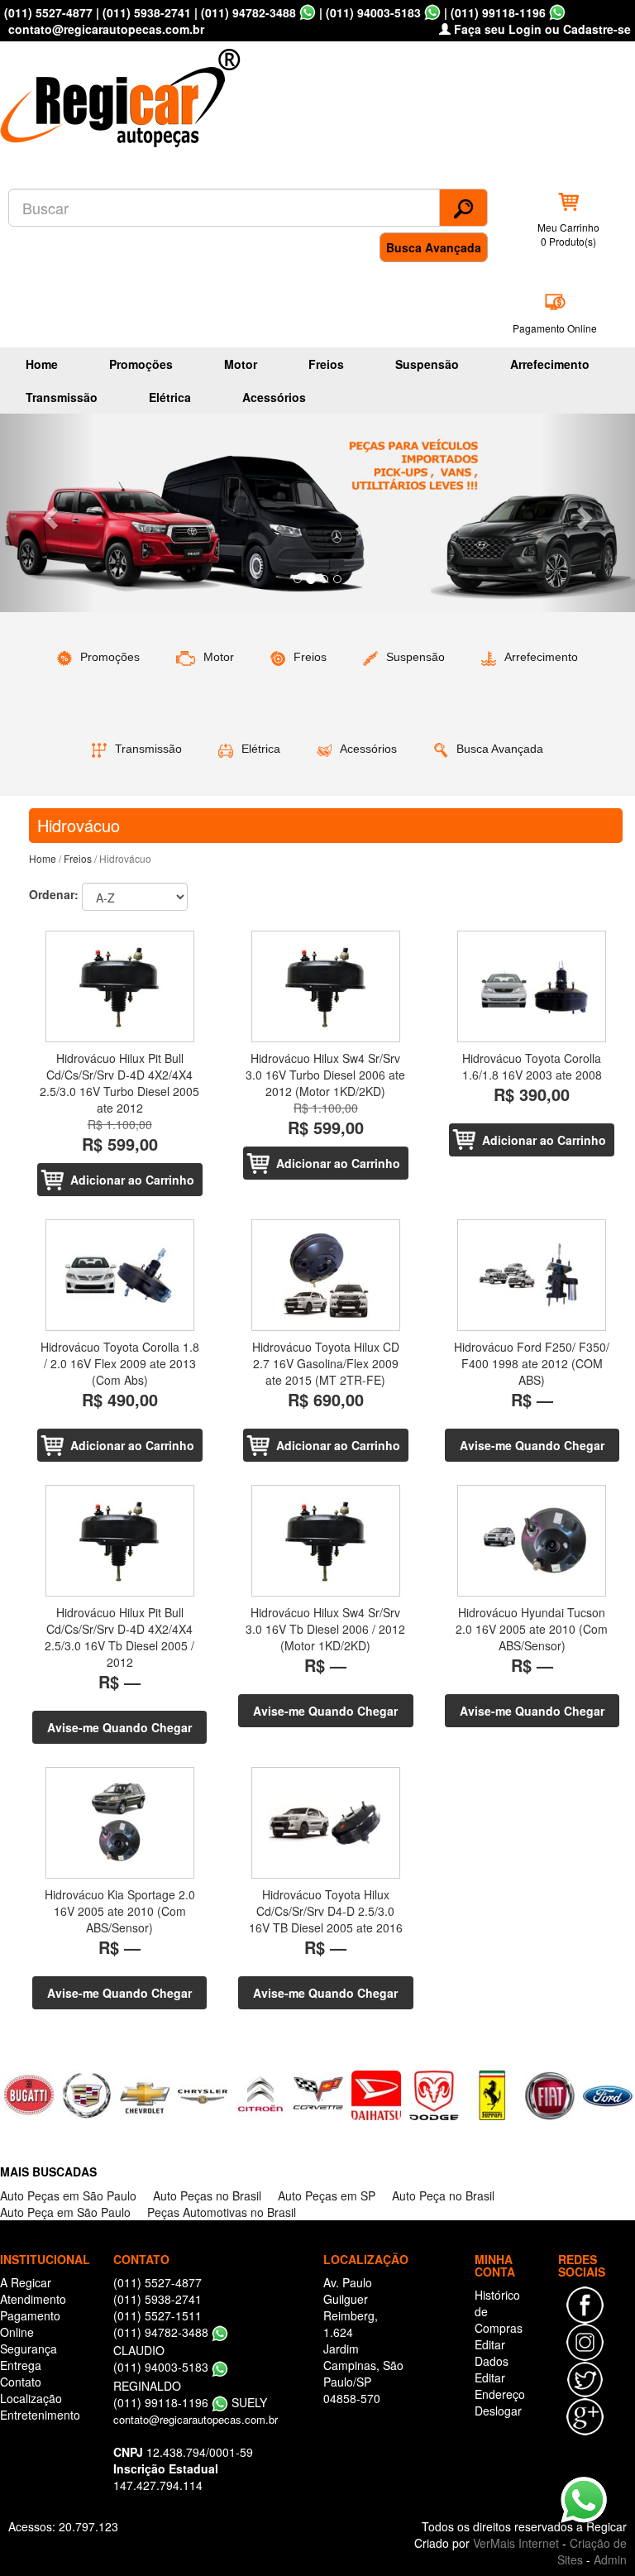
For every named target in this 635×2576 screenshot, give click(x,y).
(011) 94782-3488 (248, 12)
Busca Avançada (434, 247)
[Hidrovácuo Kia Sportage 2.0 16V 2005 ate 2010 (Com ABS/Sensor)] (119, 1823)
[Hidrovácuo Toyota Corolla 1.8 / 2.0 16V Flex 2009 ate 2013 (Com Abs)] (119, 1275)
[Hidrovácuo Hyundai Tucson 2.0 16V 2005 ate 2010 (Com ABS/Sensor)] (532, 1541)
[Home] (124, 93)
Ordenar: (54, 894)
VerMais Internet (516, 2543)
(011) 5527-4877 (48, 12)
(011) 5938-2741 (147, 12)
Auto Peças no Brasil (207, 2195)
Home (42, 364)
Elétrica (170, 397)
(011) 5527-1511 (158, 2315)
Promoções (141, 364)
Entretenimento (40, 2415)
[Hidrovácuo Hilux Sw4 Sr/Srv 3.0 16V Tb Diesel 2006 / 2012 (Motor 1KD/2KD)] (325, 1541)
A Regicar (26, 2282)
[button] (48, 513)
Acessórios (274, 397)
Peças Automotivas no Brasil (222, 2212)
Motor (241, 364)
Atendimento (33, 2299)
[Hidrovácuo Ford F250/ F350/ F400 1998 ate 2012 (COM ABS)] (532, 1275)
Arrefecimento (550, 364)
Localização (31, 2398)
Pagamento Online (555, 328)
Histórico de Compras (499, 2311)
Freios (326, 364)
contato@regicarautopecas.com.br (196, 2419)
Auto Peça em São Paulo (65, 2212)
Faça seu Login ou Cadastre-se (541, 29)
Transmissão (62, 397)
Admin (610, 2559)
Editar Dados (492, 2353)
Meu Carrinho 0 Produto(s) (568, 234)
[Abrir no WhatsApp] (308, 12)
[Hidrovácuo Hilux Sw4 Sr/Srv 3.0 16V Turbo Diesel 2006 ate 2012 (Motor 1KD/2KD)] (325, 986)
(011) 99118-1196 (498, 12)
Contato (21, 2382)
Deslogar (498, 2411)
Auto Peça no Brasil (443, 2195)
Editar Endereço (500, 2386)
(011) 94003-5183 (373, 12)
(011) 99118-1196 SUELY (190, 2402)
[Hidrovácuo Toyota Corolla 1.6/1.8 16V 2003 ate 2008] (532, 986)
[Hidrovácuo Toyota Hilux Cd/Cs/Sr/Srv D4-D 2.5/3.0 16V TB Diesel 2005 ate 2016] (325, 1823)
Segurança (29, 2349)
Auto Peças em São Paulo (68, 2195)
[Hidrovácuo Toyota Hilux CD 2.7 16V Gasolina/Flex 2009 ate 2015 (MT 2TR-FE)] (325, 1275)
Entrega (21, 2365)
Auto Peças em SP (327, 2195)
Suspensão (427, 364)
